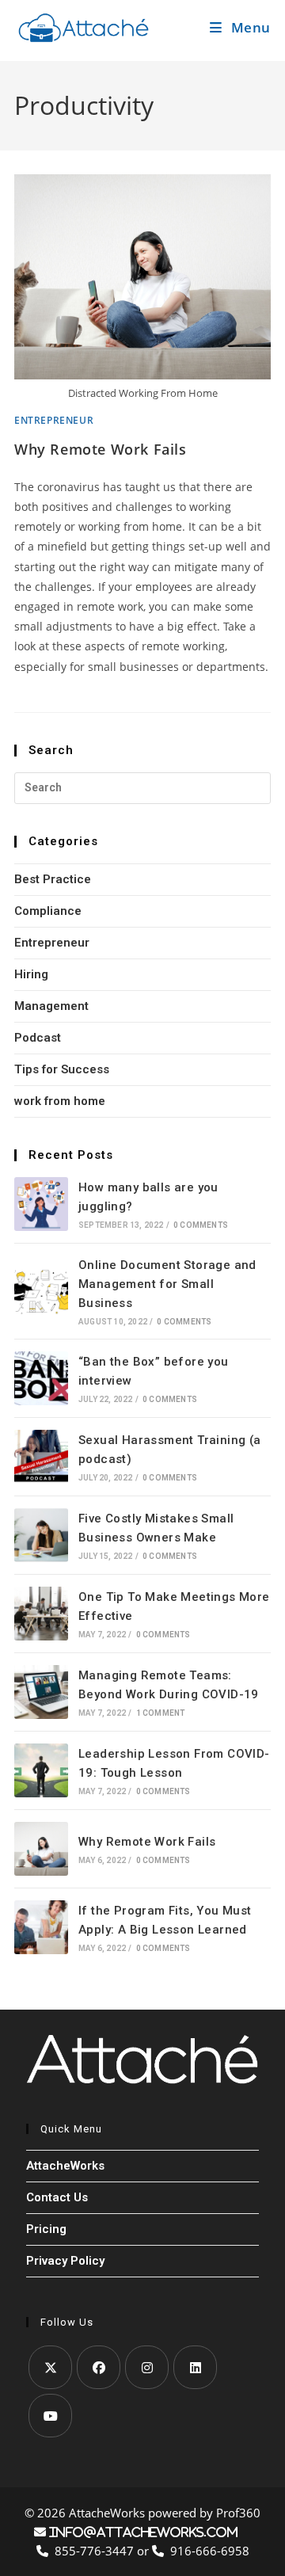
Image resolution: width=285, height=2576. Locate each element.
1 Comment (161, 1713)
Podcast (38, 1038)
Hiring (31, 974)
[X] (50, 2367)
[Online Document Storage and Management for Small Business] (41, 1291)
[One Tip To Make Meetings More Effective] (41, 1614)
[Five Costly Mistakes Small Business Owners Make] (41, 1535)
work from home (60, 1101)
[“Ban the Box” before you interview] (41, 1378)
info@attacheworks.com (142, 2532)
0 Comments (201, 1225)
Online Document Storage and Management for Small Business (167, 1284)
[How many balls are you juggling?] (41, 1204)
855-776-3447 (93, 2551)
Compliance (48, 911)
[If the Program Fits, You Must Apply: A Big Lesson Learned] (41, 1927)
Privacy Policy (65, 2261)
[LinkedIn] (195, 2367)
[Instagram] (147, 2367)
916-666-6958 (207, 2551)
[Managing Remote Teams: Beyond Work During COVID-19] (41, 1692)
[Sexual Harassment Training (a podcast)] (41, 1457)
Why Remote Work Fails (101, 449)
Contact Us (57, 2197)
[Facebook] (99, 2367)
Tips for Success (62, 1069)
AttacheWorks (65, 2166)
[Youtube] (50, 2416)
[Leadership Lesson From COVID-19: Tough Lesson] (41, 1770)
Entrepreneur (54, 420)
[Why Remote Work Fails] (41, 1849)
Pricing (46, 2229)
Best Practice (53, 879)
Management (51, 1006)
